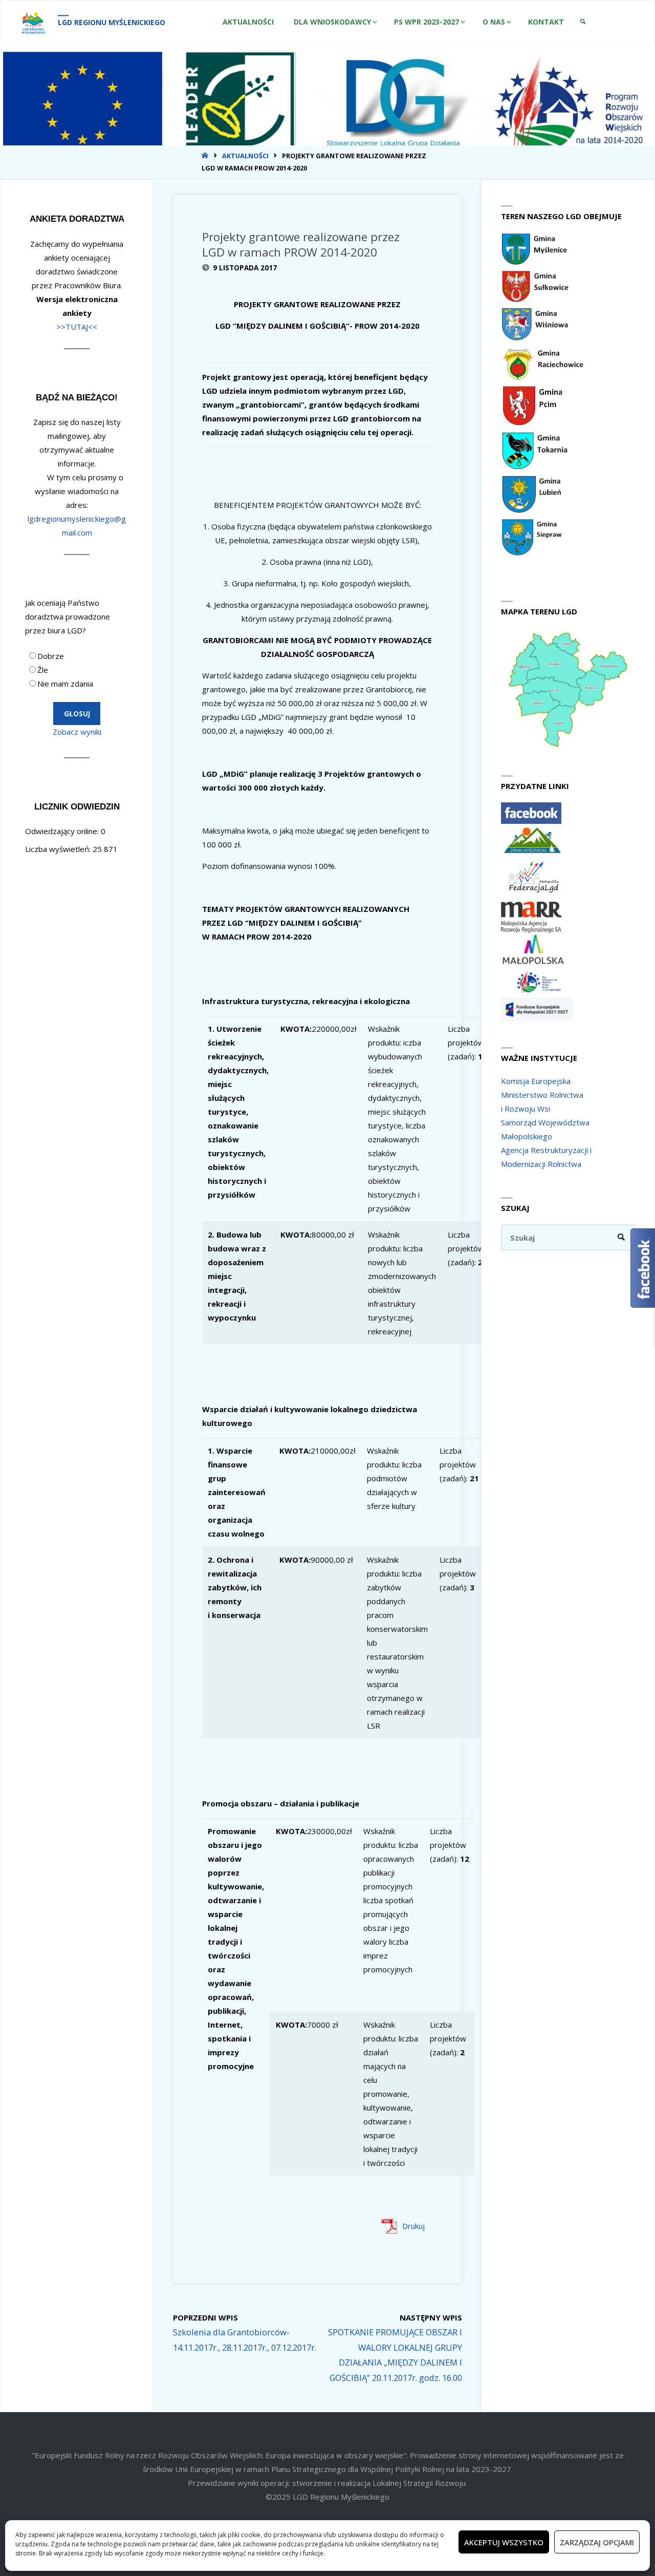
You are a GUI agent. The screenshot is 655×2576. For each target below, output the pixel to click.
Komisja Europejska (536, 1081)
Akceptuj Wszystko (504, 2542)
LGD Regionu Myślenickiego (112, 22)
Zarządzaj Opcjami (597, 2542)
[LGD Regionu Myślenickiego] (33, 22)
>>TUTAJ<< (77, 327)
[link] (583, 22)
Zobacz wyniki (77, 732)
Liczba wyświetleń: (59, 849)
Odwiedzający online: (63, 831)
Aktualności (245, 156)
